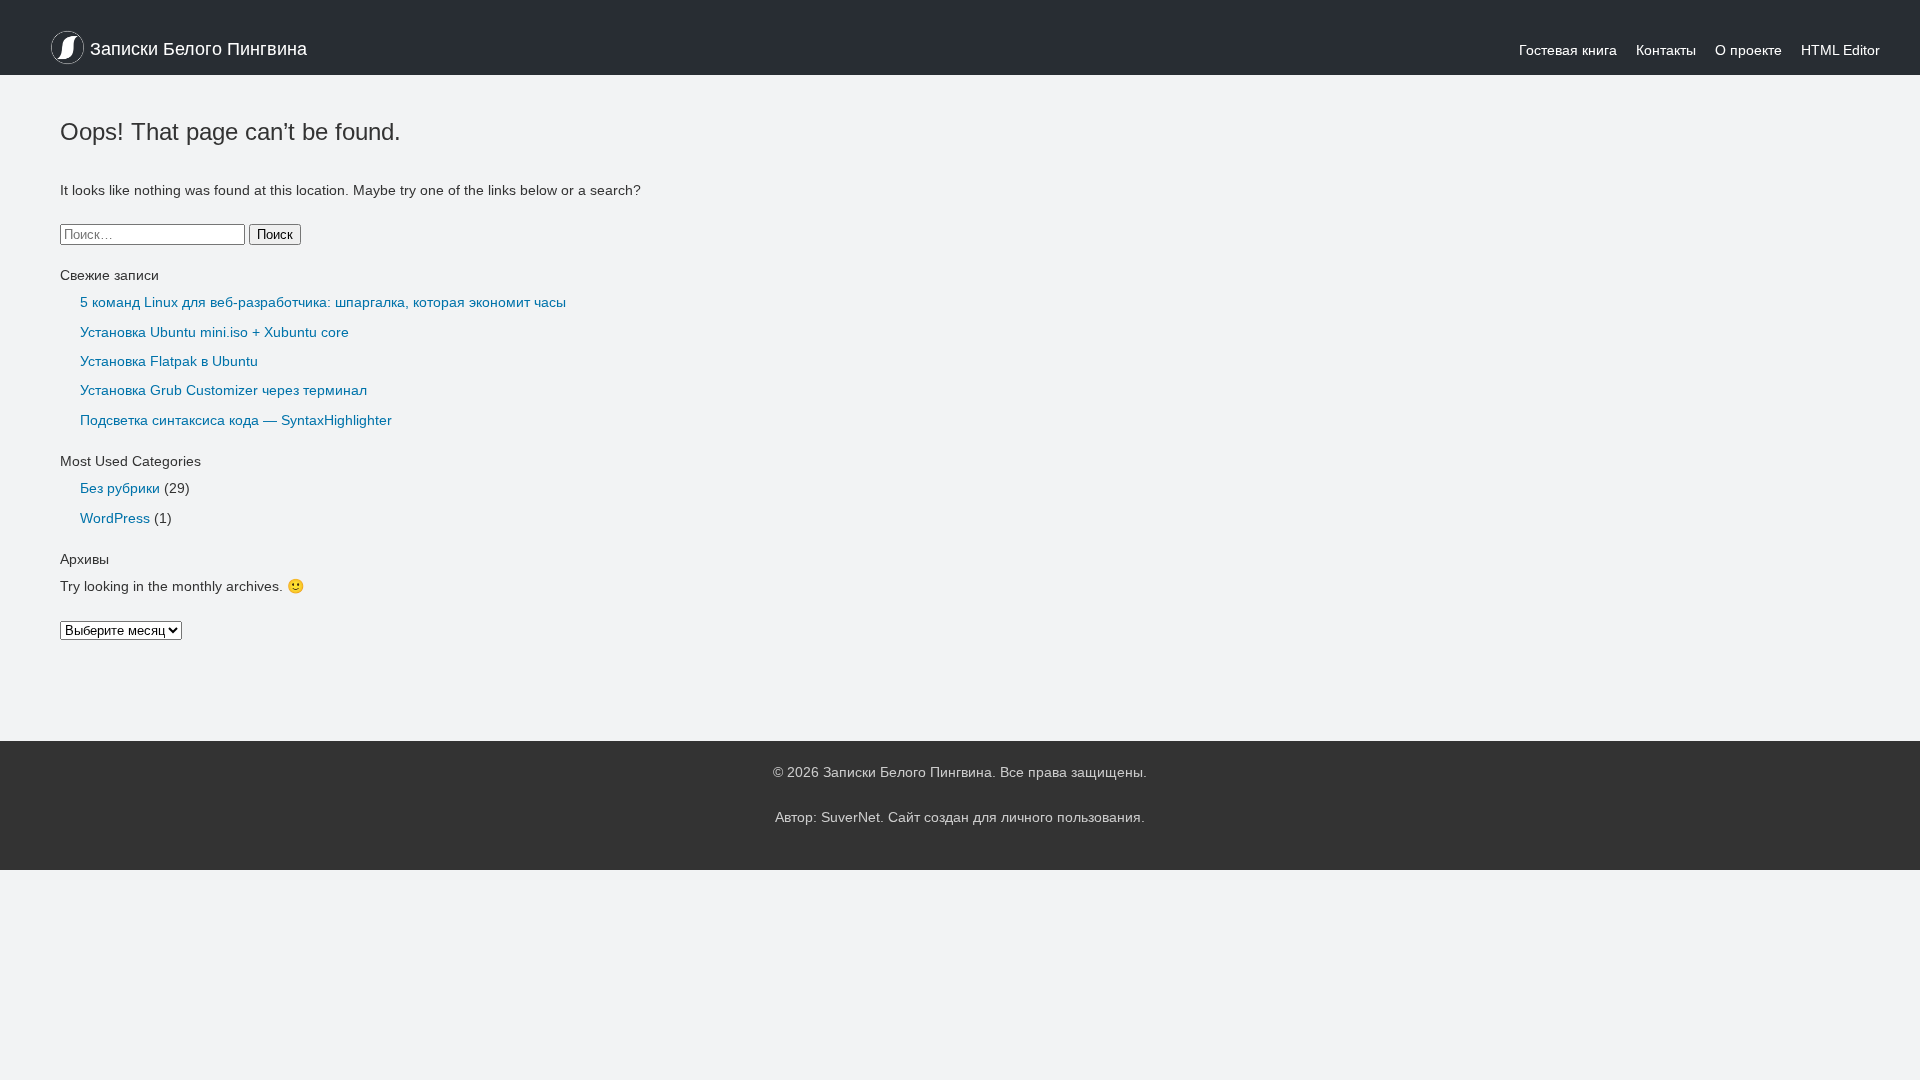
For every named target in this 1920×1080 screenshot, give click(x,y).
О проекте (1748, 50)
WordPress (115, 518)
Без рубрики (120, 488)
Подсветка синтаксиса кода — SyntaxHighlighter (236, 420)
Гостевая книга (1568, 50)
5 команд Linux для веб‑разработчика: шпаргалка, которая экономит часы (323, 302)
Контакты (1666, 50)
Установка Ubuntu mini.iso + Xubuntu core (214, 332)
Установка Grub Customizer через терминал (223, 390)
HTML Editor (1840, 50)
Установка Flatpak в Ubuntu (169, 361)
